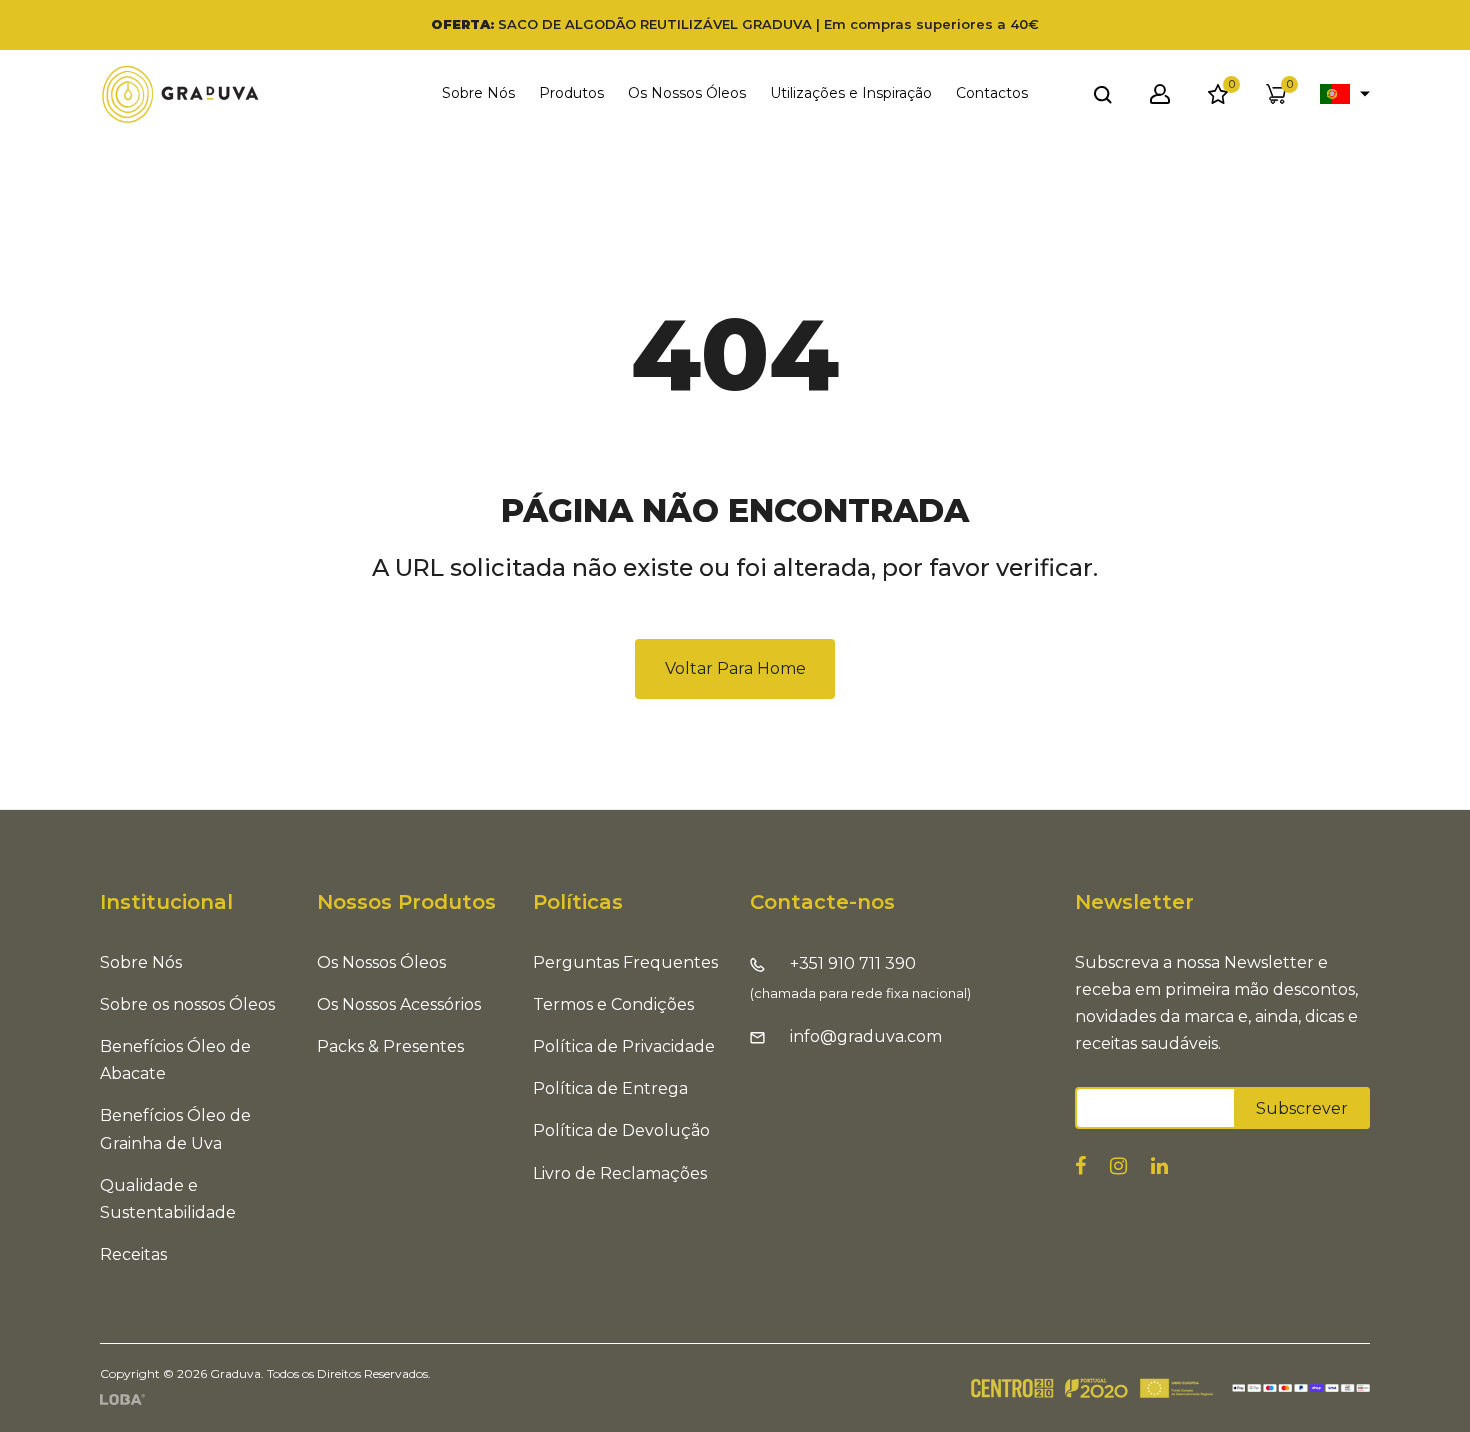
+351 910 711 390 (853, 963)
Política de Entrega (610, 1088)
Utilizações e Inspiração (851, 93)
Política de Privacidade (624, 1046)
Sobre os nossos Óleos (187, 1004)
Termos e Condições (613, 1004)
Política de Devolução (621, 1130)
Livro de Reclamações (620, 1173)
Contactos (992, 93)
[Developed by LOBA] (122, 1398)
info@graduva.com (866, 1036)
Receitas (133, 1254)
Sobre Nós (478, 93)
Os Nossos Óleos (381, 962)
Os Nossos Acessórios (399, 1004)
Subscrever (1302, 1108)
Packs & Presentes (390, 1046)
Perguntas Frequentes (625, 962)
